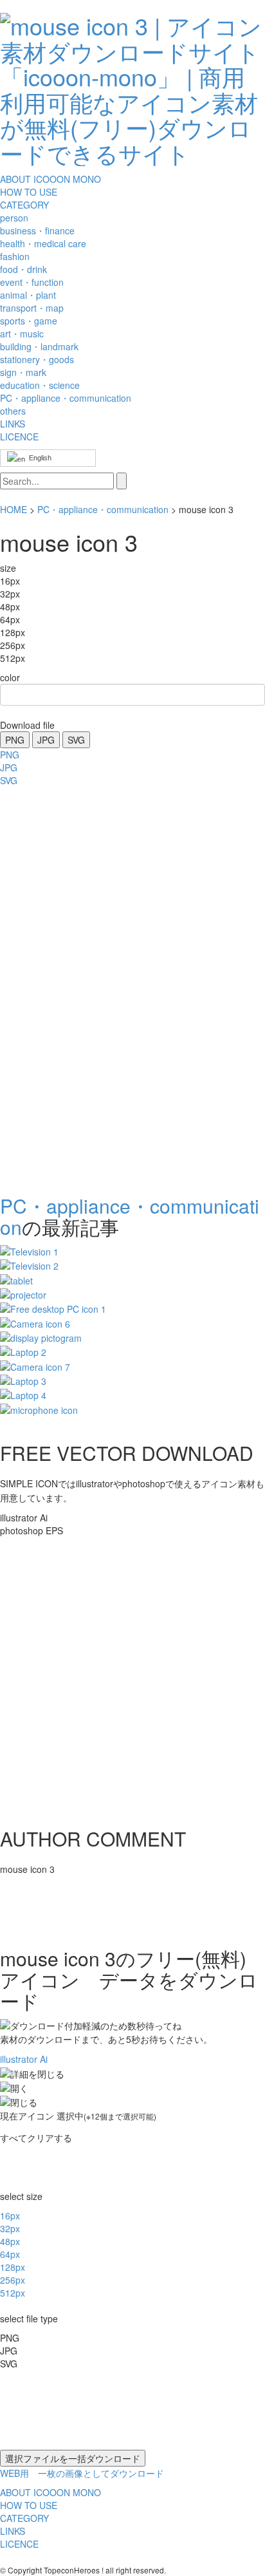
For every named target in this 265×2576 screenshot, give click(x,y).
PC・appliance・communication (103, 509)
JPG (46, 740)
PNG (15, 740)
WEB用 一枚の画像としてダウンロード (82, 2473)
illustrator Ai (24, 2059)
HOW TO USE (29, 192)
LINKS (13, 424)
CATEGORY (24, 205)
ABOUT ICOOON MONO (50, 179)
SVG (76, 740)
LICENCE (19, 437)
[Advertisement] (51, 986)
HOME (14, 509)
